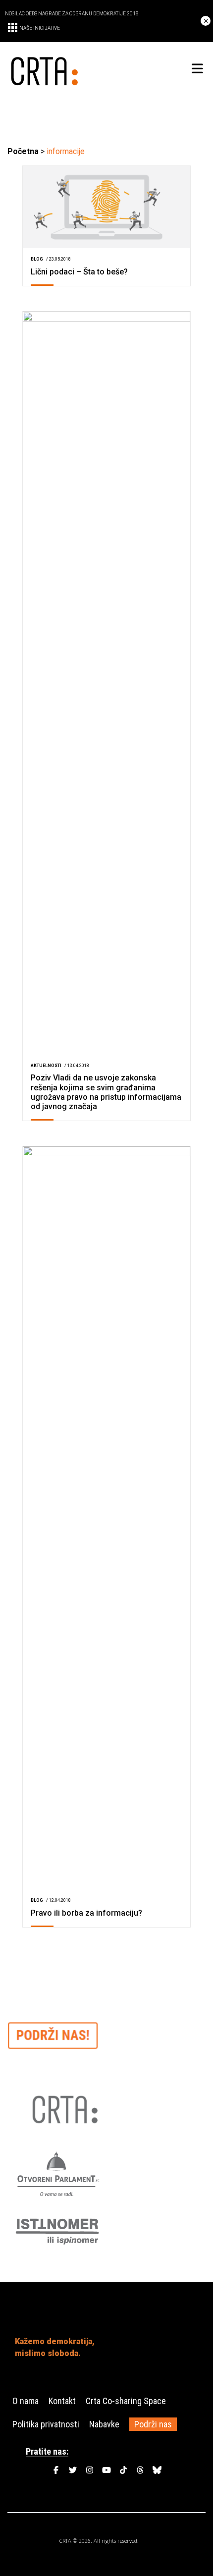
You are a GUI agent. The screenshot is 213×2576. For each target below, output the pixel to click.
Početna (23, 151)
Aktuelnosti (46, 1066)
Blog (37, 259)
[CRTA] (57, 69)
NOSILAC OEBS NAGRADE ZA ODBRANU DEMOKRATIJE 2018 (72, 14)
